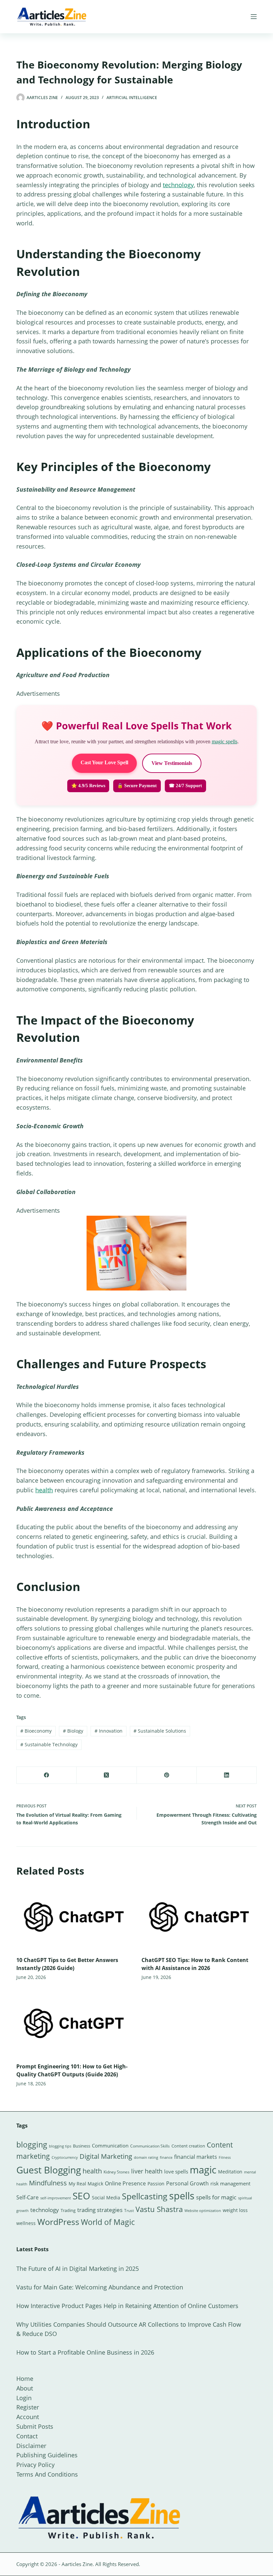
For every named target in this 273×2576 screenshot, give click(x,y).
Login (24, 2398)
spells (182, 2196)
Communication (110, 2146)
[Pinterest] (167, 1775)
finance (166, 2157)
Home (25, 2379)
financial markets (196, 2157)
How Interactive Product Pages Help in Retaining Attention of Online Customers (127, 2306)
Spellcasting (145, 2196)
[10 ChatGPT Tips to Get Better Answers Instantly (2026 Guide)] (74, 1917)
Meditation (230, 2172)
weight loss (235, 2210)
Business (82, 2146)
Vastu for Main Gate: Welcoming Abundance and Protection (100, 2287)
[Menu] (254, 17)
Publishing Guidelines (47, 2455)
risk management (230, 2183)
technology (178, 185)
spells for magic (216, 2197)
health (44, 1490)
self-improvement (56, 2198)
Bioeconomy (36, 1731)
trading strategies (100, 2210)
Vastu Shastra (159, 2209)
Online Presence (125, 2183)
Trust (129, 2210)
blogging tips (60, 2146)
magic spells (225, 741)
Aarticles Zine (77, 2564)
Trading (68, 2210)
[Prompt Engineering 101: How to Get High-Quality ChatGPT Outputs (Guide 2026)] (74, 2023)
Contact (27, 2436)
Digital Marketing (106, 2156)
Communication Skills (150, 2146)
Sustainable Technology (49, 1744)
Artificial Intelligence (132, 98)
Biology (73, 1731)
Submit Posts (35, 2426)
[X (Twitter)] (107, 1775)
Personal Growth (187, 2183)
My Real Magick (86, 2184)
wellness (26, 2223)
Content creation (188, 2146)
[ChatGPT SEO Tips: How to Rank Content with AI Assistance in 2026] (199, 1917)
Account (28, 2417)
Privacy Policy (35, 2465)
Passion (156, 2184)
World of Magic (108, 2222)
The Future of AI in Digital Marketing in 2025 (78, 2269)
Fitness (225, 2157)
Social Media (106, 2198)
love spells (176, 2172)
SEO (81, 2196)
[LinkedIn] (227, 1775)
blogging (32, 2145)
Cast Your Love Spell (104, 762)
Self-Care (27, 2197)
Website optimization (203, 2211)
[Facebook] (47, 1775)
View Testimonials (172, 763)
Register (28, 2407)
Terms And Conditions (47, 2474)
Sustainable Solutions (160, 1731)
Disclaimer (31, 2446)
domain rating (146, 2157)
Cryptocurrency (65, 2157)
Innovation (109, 1731)
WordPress (58, 2222)
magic (203, 2170)
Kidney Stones (117, 2172)
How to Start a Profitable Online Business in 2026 (85, 2352)
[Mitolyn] (136, 1253)
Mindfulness (48, 2183)
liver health (147, 2171)
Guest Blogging (49, 2170)
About (25, 2388)
